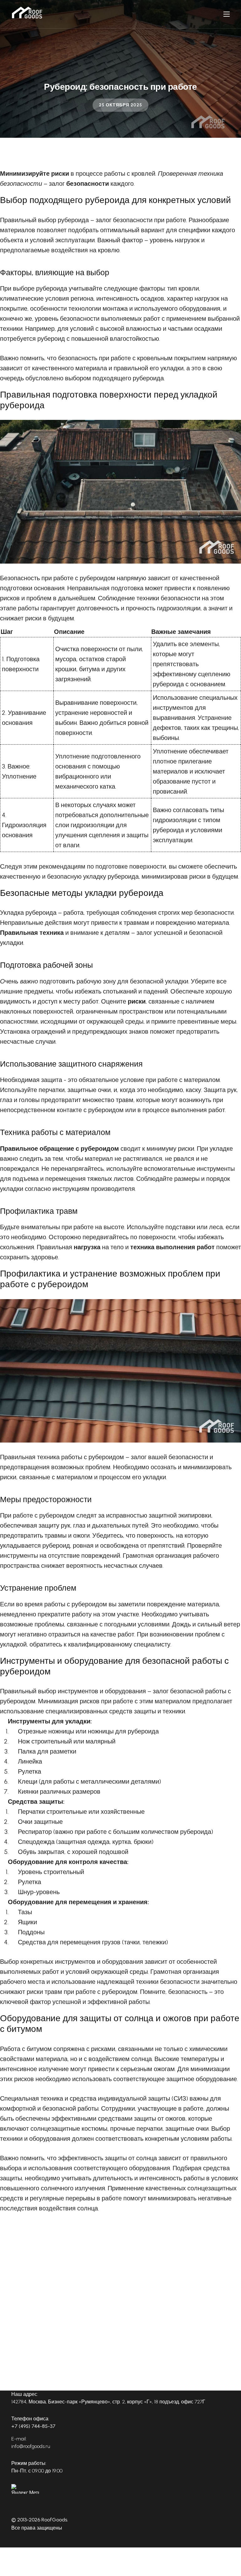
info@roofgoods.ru (31, 2446)
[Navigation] (227, 14)
